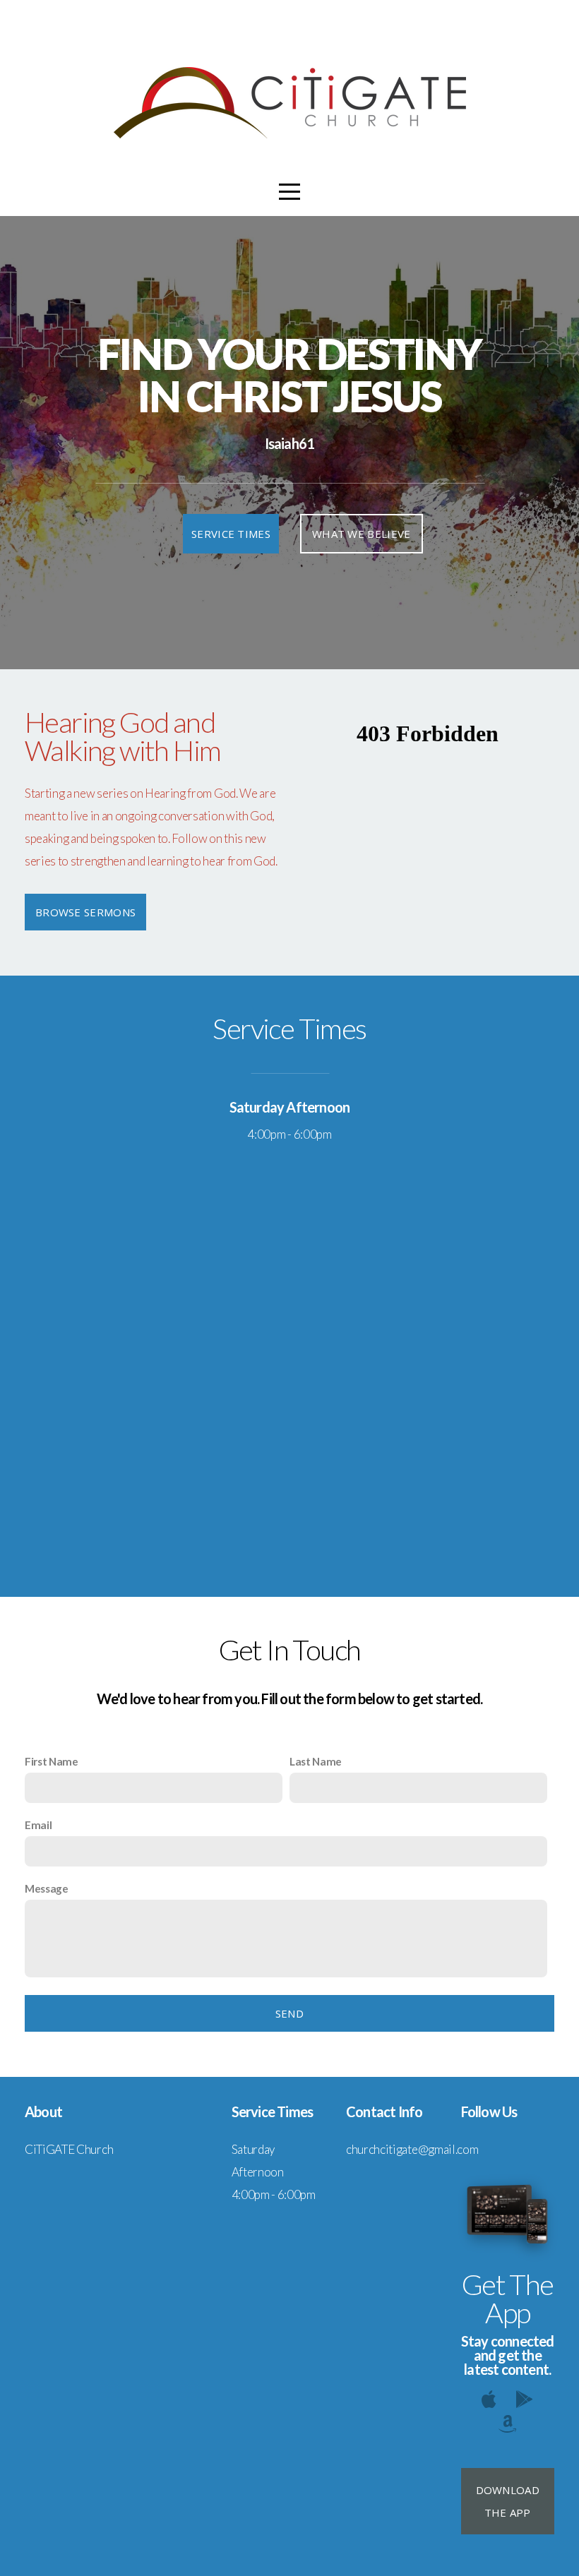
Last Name (316, 1761)
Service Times (231, 534)
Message (47, 1888)
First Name (52, 1761)
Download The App (508, 2501)
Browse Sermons (85, 912)
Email (38, 1825)
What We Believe (362, 534)
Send (289, 2013)
